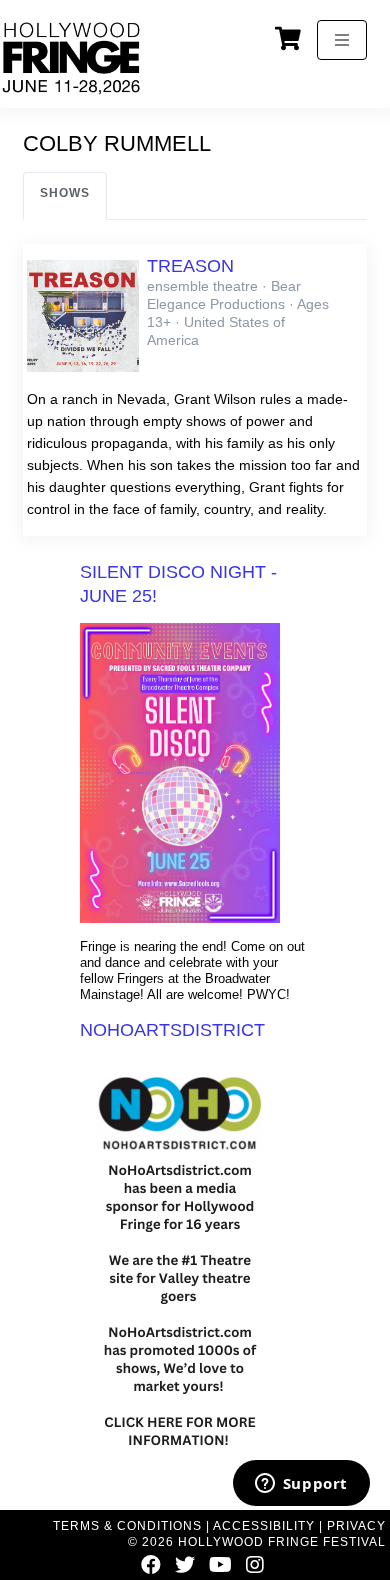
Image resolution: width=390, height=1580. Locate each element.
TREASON (190, 266)
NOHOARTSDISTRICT (172, 1030)
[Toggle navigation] (342, 40)
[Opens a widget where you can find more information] (301, 1485)
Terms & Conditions (127, 1526)
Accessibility (264, 1526)
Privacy (356, 1526)
